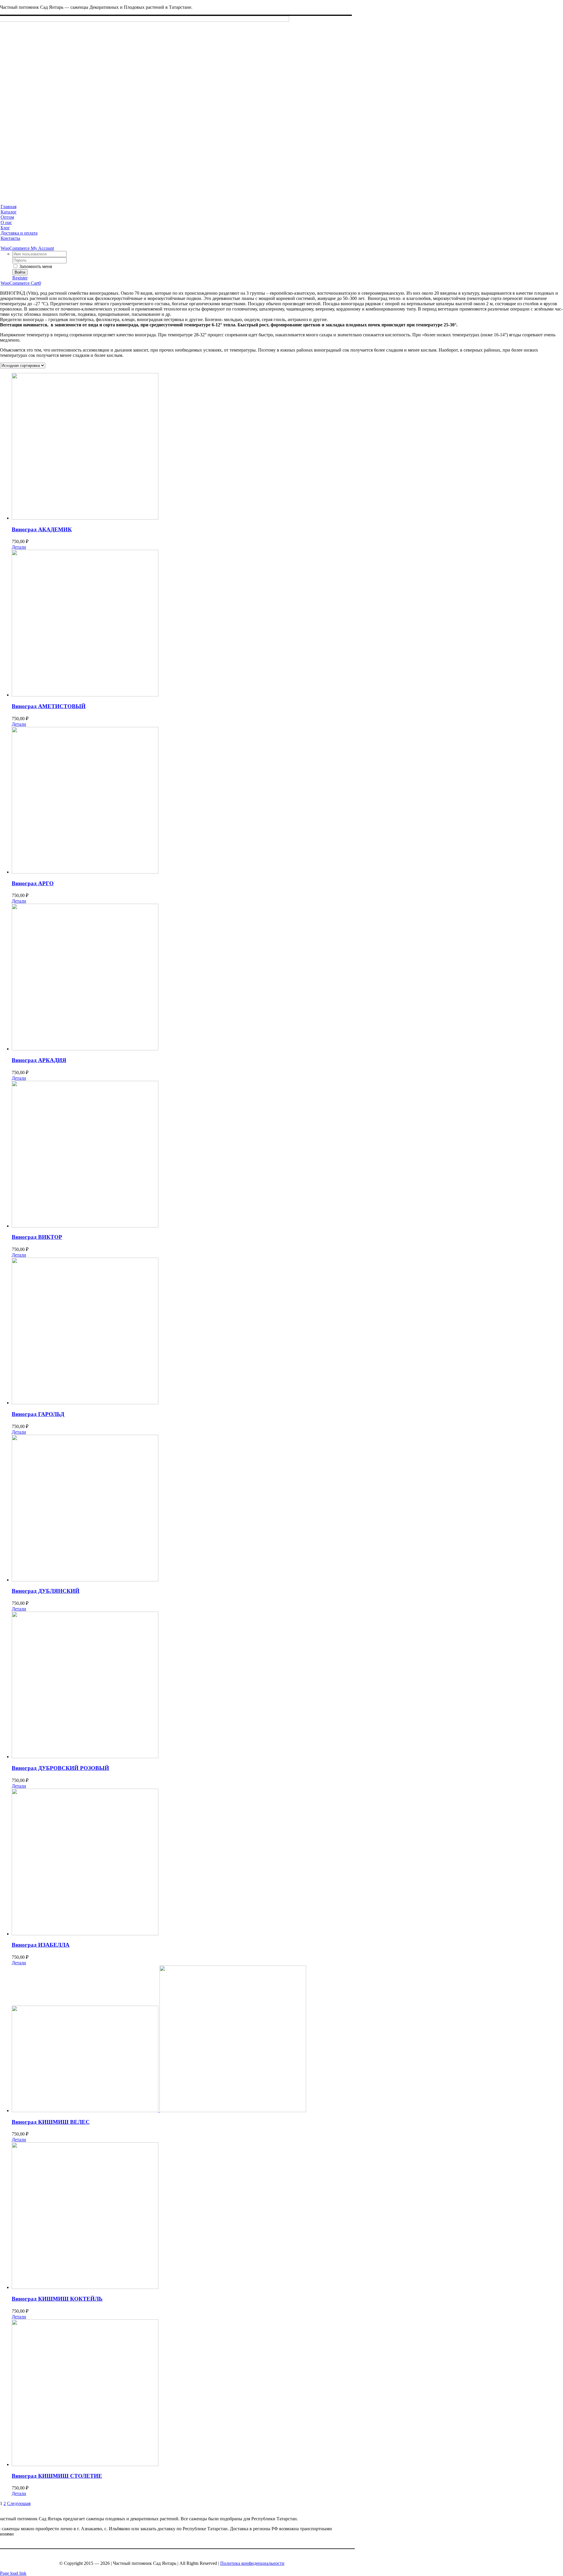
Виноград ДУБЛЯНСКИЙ (46, 1591)
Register (20, 278)
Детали (19, 547)
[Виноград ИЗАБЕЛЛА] (287, 1863)
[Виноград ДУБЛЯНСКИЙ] (287, 1509)
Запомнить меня (35, 266)
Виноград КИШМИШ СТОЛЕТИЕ (57, 2476)
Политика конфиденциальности (252, 2563)
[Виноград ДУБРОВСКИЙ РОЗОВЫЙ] (287, 1685)
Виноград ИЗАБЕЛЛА (41, 1945)
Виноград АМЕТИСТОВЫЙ (49, 706)
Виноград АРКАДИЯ (39, 1060)
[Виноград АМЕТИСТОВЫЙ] (287, 624)
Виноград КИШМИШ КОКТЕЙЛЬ (57, 2299)
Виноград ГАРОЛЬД (38, 1414)
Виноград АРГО (33, 883)
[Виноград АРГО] (287, 801)
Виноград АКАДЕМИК (42, 529)
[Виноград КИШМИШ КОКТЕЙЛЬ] (287, 2216)
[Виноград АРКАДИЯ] (287, 978)
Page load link (13, 2573)
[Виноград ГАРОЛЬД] (287, 1332)
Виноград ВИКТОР (37, 1237)
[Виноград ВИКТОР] (287, 1155)
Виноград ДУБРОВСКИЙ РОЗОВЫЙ (60, 1768)
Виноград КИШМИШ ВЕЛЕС (51, 2122)
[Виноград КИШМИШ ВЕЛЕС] (287, 2039)
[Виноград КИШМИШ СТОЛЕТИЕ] (287, 2393)
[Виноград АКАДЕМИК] (287, 447)
